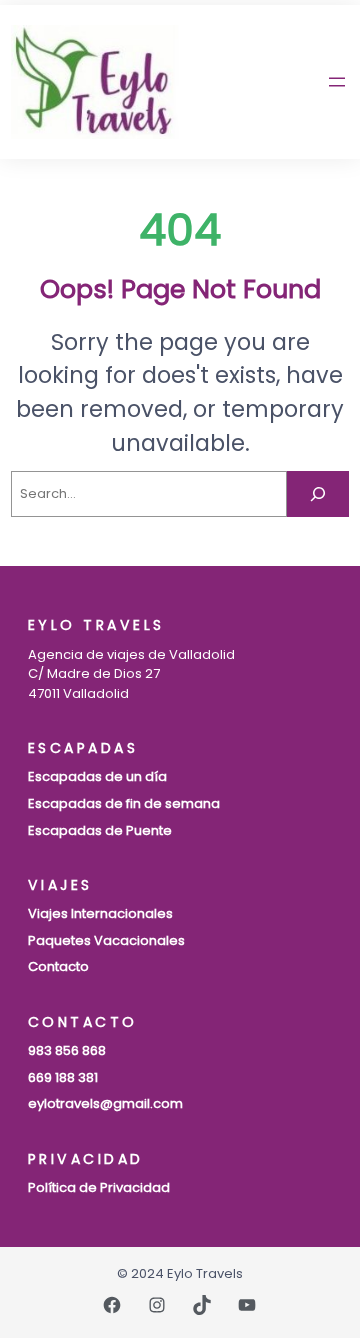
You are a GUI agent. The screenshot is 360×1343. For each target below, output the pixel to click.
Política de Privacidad (99, 1187)
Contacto (58, 966)
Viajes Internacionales (100, 913)
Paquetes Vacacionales (106, 940)
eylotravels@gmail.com (105, 1103)
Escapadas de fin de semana (124, 803)
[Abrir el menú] (337, 82)
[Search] (318, 493)
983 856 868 (67, 1050)
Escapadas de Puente (100, 830)
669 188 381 (63, 1077)
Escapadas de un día (97, 776)
